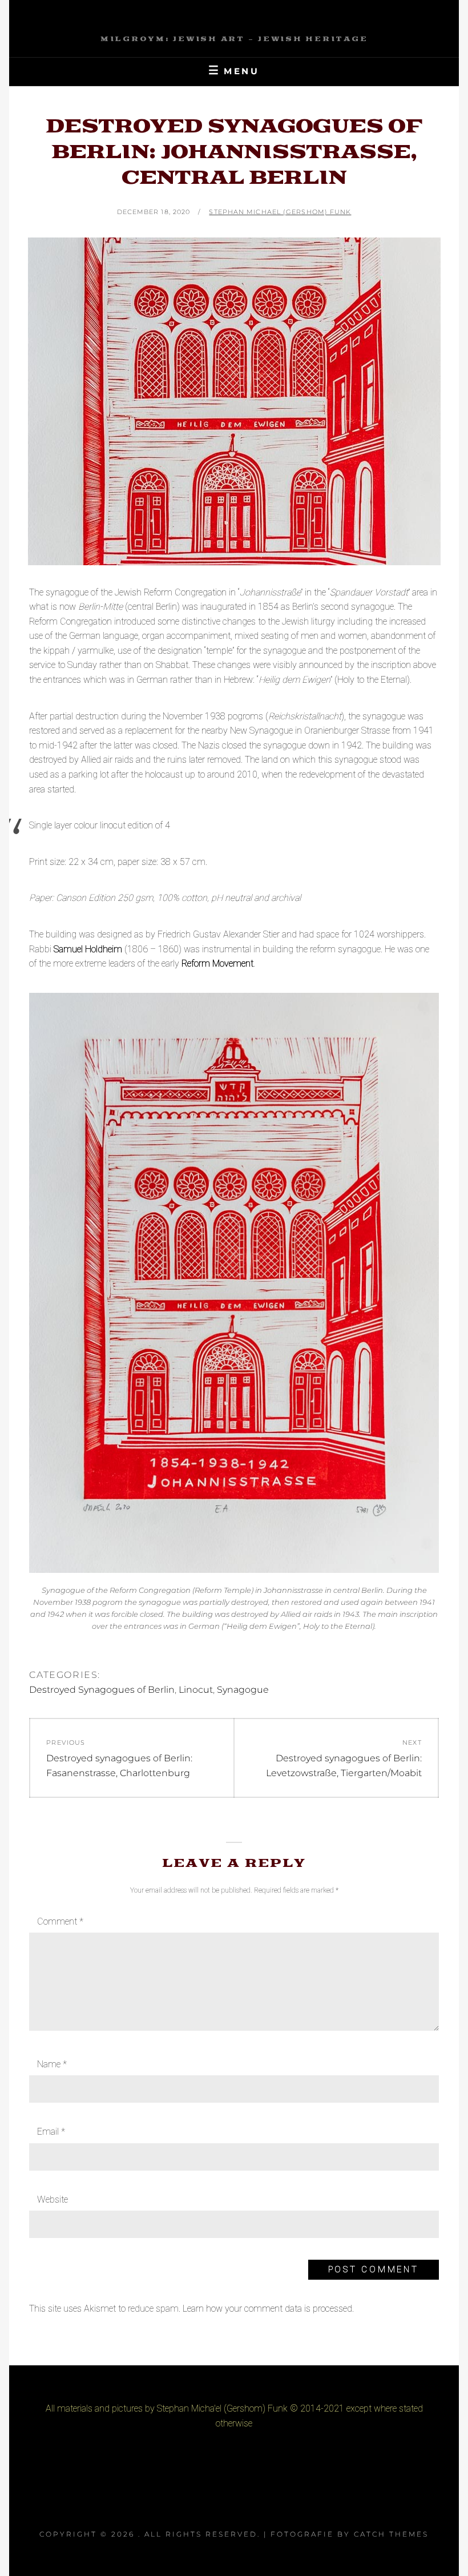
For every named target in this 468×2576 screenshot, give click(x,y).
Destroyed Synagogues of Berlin (102, 1690)
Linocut (196, 1690)
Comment (60, 1921)
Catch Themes (391, 2534)
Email (51, 2132)
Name (52, 2064)
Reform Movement (217, 963)
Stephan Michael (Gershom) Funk (280, 212)
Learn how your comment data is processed (267, 2309)
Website (53, 2199)
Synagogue (243, 1690)
